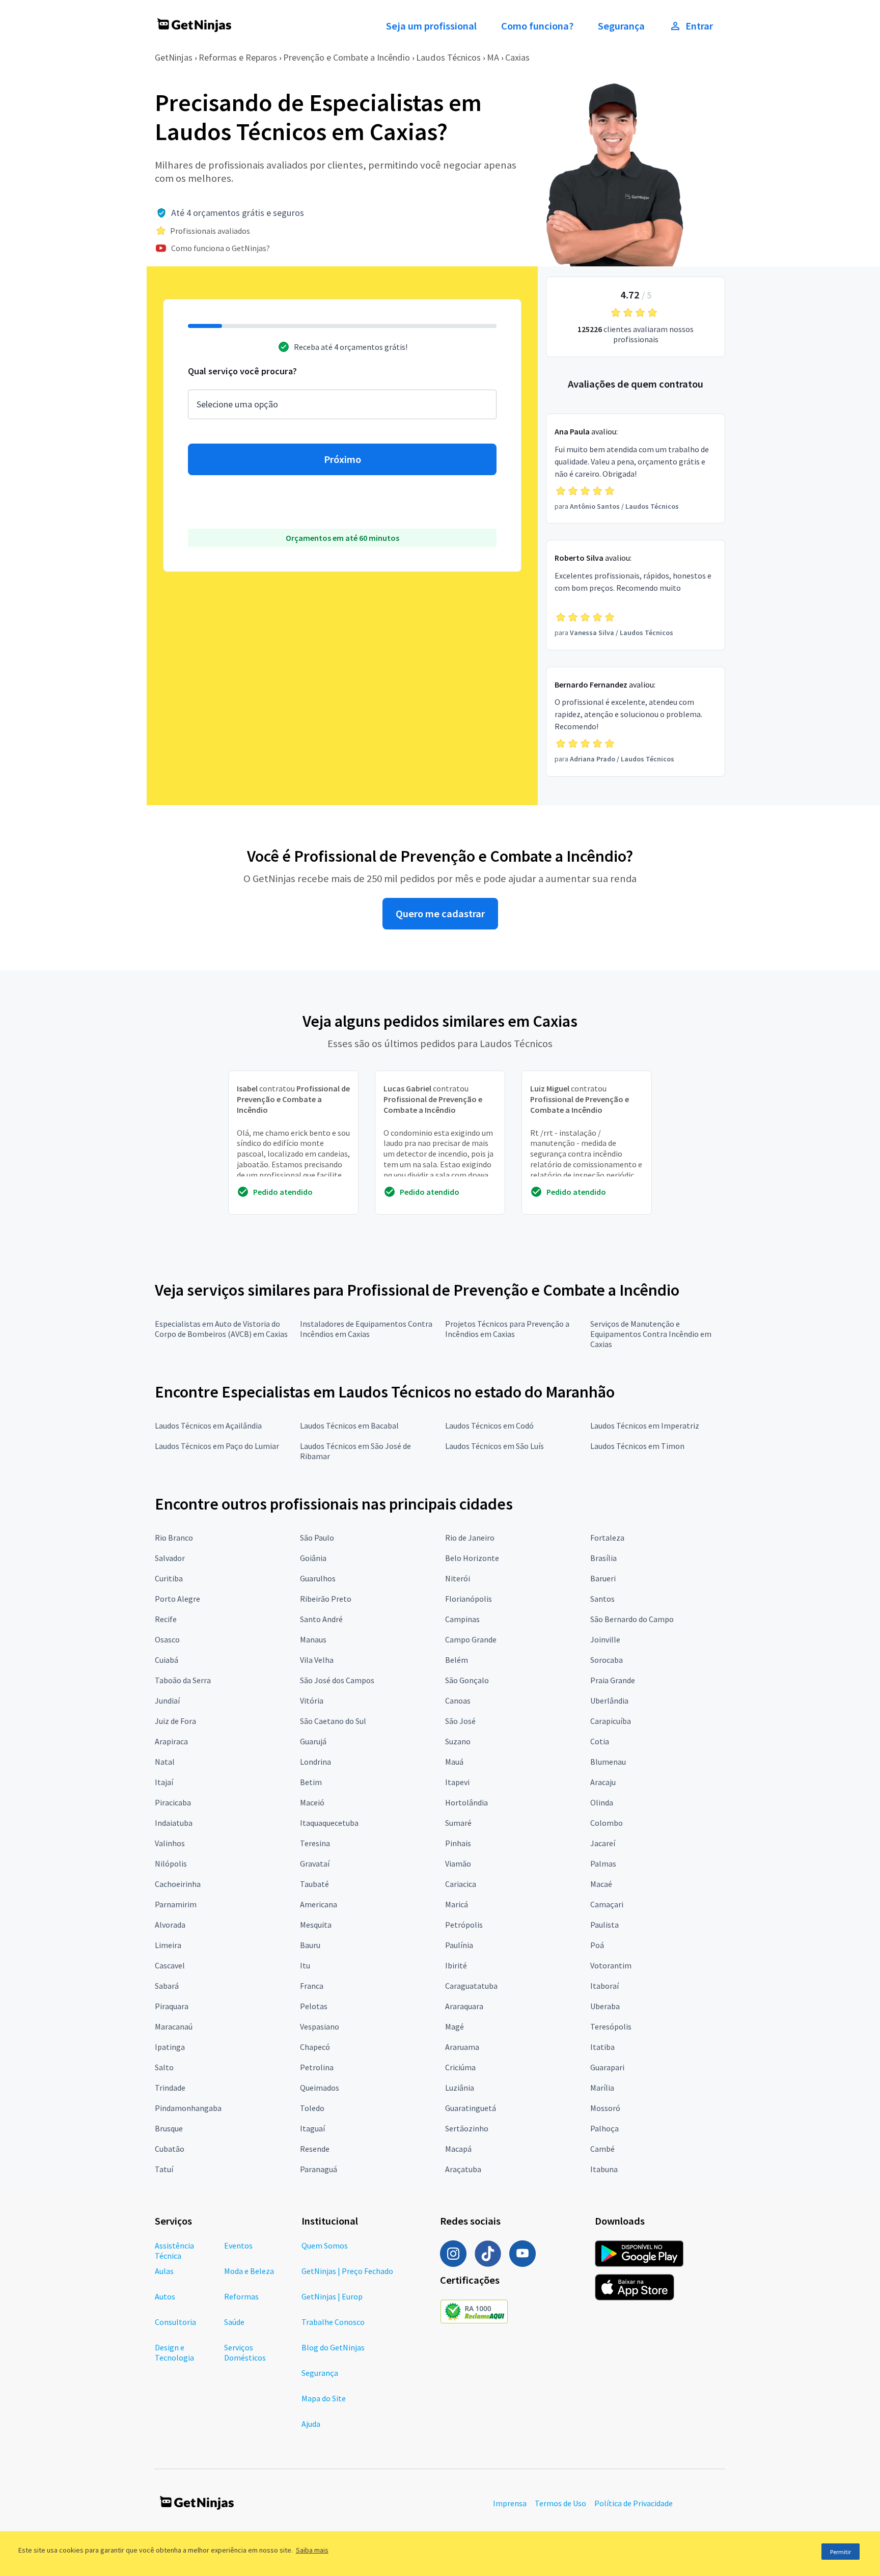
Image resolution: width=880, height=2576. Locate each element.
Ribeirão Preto (326, 1599)
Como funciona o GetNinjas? (221, 248)
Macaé (601, 1884)
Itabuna (604, 2169)
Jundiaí (167, 1701)
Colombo (607, 1823)
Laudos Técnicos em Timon (637, 1446)
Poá (597, 1945)
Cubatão (170, 2149)
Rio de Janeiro (470, 1538)
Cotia (600, 1741)
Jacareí (603, 1843)
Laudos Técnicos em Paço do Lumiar (217, 1446)
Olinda (602, 1802)
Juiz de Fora (175, 1721)
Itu (305, 1965)
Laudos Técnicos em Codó (489, 1426)
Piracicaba (173, 1802)
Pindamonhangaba (188, 2108)
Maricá (457, 1904)
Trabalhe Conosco (333, 2322)
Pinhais (458, 1843)
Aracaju (603, 1782)
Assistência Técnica (174, 2251)
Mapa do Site (324, 2398)
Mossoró (605, 2108)
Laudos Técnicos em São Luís (494, 1446)
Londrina (315, 1762)
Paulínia (459, 1945)
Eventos (238, 2245)
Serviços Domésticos (245, 2352)
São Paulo (317, 1538)
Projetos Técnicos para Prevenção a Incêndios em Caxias (507, 1329)
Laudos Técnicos (448, 57)
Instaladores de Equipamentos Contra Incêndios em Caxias (366, 1329)
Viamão (458, 1864)
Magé (455, 2026)
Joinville (605, 1639)
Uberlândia (609, 1701)
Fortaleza (607, 1538)
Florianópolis (469, 1599)
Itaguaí (312, 2128)
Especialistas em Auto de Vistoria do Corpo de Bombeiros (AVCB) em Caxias (221, 1329)
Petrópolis (464, 1925)
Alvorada (170, 1925)
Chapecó (315, 2047)
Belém (457, 1660)
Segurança (621, 26)
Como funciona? (537, 26)
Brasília (603, 1558)
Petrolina (317, 2067)
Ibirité (456, 1965)
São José (460, 1721)
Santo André (321, 1619)
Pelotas (314, 2006)
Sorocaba (607, 1660)
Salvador (170, 1558)
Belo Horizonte (472, 1558)
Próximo (342, 459)
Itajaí (164, 1782)
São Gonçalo (467, 1680)
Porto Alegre (177, 1599)
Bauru (310, 1945)
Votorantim (611, 1965)
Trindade (170, 2088)
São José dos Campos (337, 1680)
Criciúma (460, 2067)
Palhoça (604, 2128)
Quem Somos (325, 2245)
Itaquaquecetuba (329, 1823)
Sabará (167, 1986)
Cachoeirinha (178, 1884)
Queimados (320, 2088)
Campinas (462, 1619)
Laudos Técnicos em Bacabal (349, 1426)
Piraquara (172, 2006)
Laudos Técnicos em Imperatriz (645, 1426)
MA (493, 57)
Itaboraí (604, 1986)
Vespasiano (320, 2026)
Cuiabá (167, 1660)
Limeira (168, 1945)
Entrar (699, 26)
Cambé (602, 2149)
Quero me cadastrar (440, 914)
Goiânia (313, 1558)
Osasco (167, 1639)
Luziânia (460, 2088)
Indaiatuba (174, 1823)
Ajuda (311, 2424)
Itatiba (602, 2047)
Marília (602, 2088)
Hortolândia (466, 1802)
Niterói (458, 1578)
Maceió (312, 1802)
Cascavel (170, 1965)
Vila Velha (317, 1660)
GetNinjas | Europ (332, 2296)
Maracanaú (174, 2026)
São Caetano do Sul (333, 1721)
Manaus (313, 1639)
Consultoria (175, 2322)
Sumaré (458, 1823)
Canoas (458, 1701)
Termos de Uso (560, 2503)
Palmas (603, 1864)
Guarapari (607, 2067)
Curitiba (169, 1578)
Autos (165, 2296)
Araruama (462, 2047)
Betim (311, 1782)
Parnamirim (176, 1904)
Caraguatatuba (471, 1986)
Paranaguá (319, 2169)
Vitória (312, 1701)
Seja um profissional (431, 26)
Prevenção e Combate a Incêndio (347, 57)
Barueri (603, 1578)
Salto (164, 2067)
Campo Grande (471, 1639)
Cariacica (461, 1884)
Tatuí (164, 2169)
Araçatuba (463, 2169)
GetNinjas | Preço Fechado (347, 2271)
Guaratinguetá (471, 2108)
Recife (166, 1619)
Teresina (315, 1843)
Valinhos (170, 1843)
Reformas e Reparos (238, 57)
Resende (315, 2149)
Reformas (241, 2296)
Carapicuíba (611, 1721)
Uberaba (605, 2006)
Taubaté (314, 1884)
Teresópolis (611, 2026)
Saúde (234, 2322)
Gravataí (315, 1864)
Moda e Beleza (249, 2271)
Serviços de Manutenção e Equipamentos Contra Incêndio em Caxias (651, 1334)
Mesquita (316, 1925)
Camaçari (607, 1904)
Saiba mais (312, 2550)
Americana (319, 1904)
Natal (165, 1762)
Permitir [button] (841, 2552)
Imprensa (510, 2503)
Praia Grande (613, 1680)
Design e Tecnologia (174, 2352)
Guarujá (313, 1741)
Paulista (604, 1925)
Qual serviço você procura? (242, 371)
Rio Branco (174, 1538)
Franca (312, 1986)
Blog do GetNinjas (333, 2347)
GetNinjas (174, 57)
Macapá (458, 2149)
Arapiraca (171, 1741)
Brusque (169, 2128)
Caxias (517, 57)
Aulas (164, 2271)
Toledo (312, 2108)
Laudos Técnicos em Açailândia (208, 1426)
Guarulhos (318, 1578)
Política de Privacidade (634, 2503)
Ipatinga (170, 2047)
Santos (602, 1599)
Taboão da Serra (183, 1680)
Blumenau (608, 1762)
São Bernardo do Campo (632, 1619)
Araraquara (464, 2006)
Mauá (454, 1762)
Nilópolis (171, 1864)
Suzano (458, 1741)
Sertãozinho (467, 2128)
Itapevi (457, 1782)
